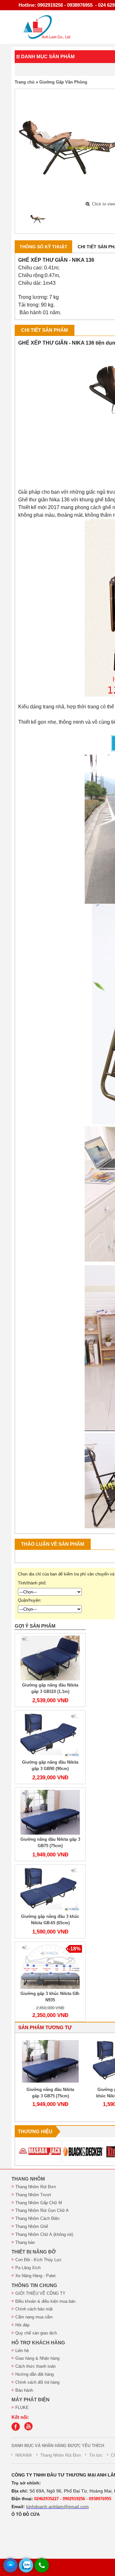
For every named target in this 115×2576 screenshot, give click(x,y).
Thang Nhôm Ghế (32, 2226)
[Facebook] (17, 2429)
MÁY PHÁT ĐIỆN (31, 2400)
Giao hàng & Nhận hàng (37, 2358)
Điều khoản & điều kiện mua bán (45, 2301)
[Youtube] (30, 2429)
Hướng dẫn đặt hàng (34, 2374)
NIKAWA (24, 2455)
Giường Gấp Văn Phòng (63, 82)
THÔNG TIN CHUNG (34, 2285)
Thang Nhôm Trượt (33, 2195)
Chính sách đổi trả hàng (37, 2382)
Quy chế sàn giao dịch (36, 2333)
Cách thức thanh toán (35, 2366)
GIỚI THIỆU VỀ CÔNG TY (40, 2293)
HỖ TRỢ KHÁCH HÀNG (38, 2343)
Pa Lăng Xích (28, 2268)
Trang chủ (25, 82)
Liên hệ (22, 2351)
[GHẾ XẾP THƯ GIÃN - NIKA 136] (38, 219)
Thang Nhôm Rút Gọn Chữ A (42, 2210)
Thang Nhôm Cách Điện (37, 2218)
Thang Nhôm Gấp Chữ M (39, 2203)
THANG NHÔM (28, 2179)
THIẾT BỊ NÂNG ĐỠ (34, 2252)
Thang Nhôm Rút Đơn (36, 2187)
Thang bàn (25, 2242)
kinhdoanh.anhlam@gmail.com (57, 2507)
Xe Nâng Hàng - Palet (35, 2276)
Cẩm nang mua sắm (34, 2317)
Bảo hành (24, 2390)
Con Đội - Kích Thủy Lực (38, 2260)
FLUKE (22, 2408)
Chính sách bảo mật (34, 2309)
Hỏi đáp (22, 2325)
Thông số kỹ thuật (43, 247)
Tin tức (96, 2455)
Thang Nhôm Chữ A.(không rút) (44, 2234)
